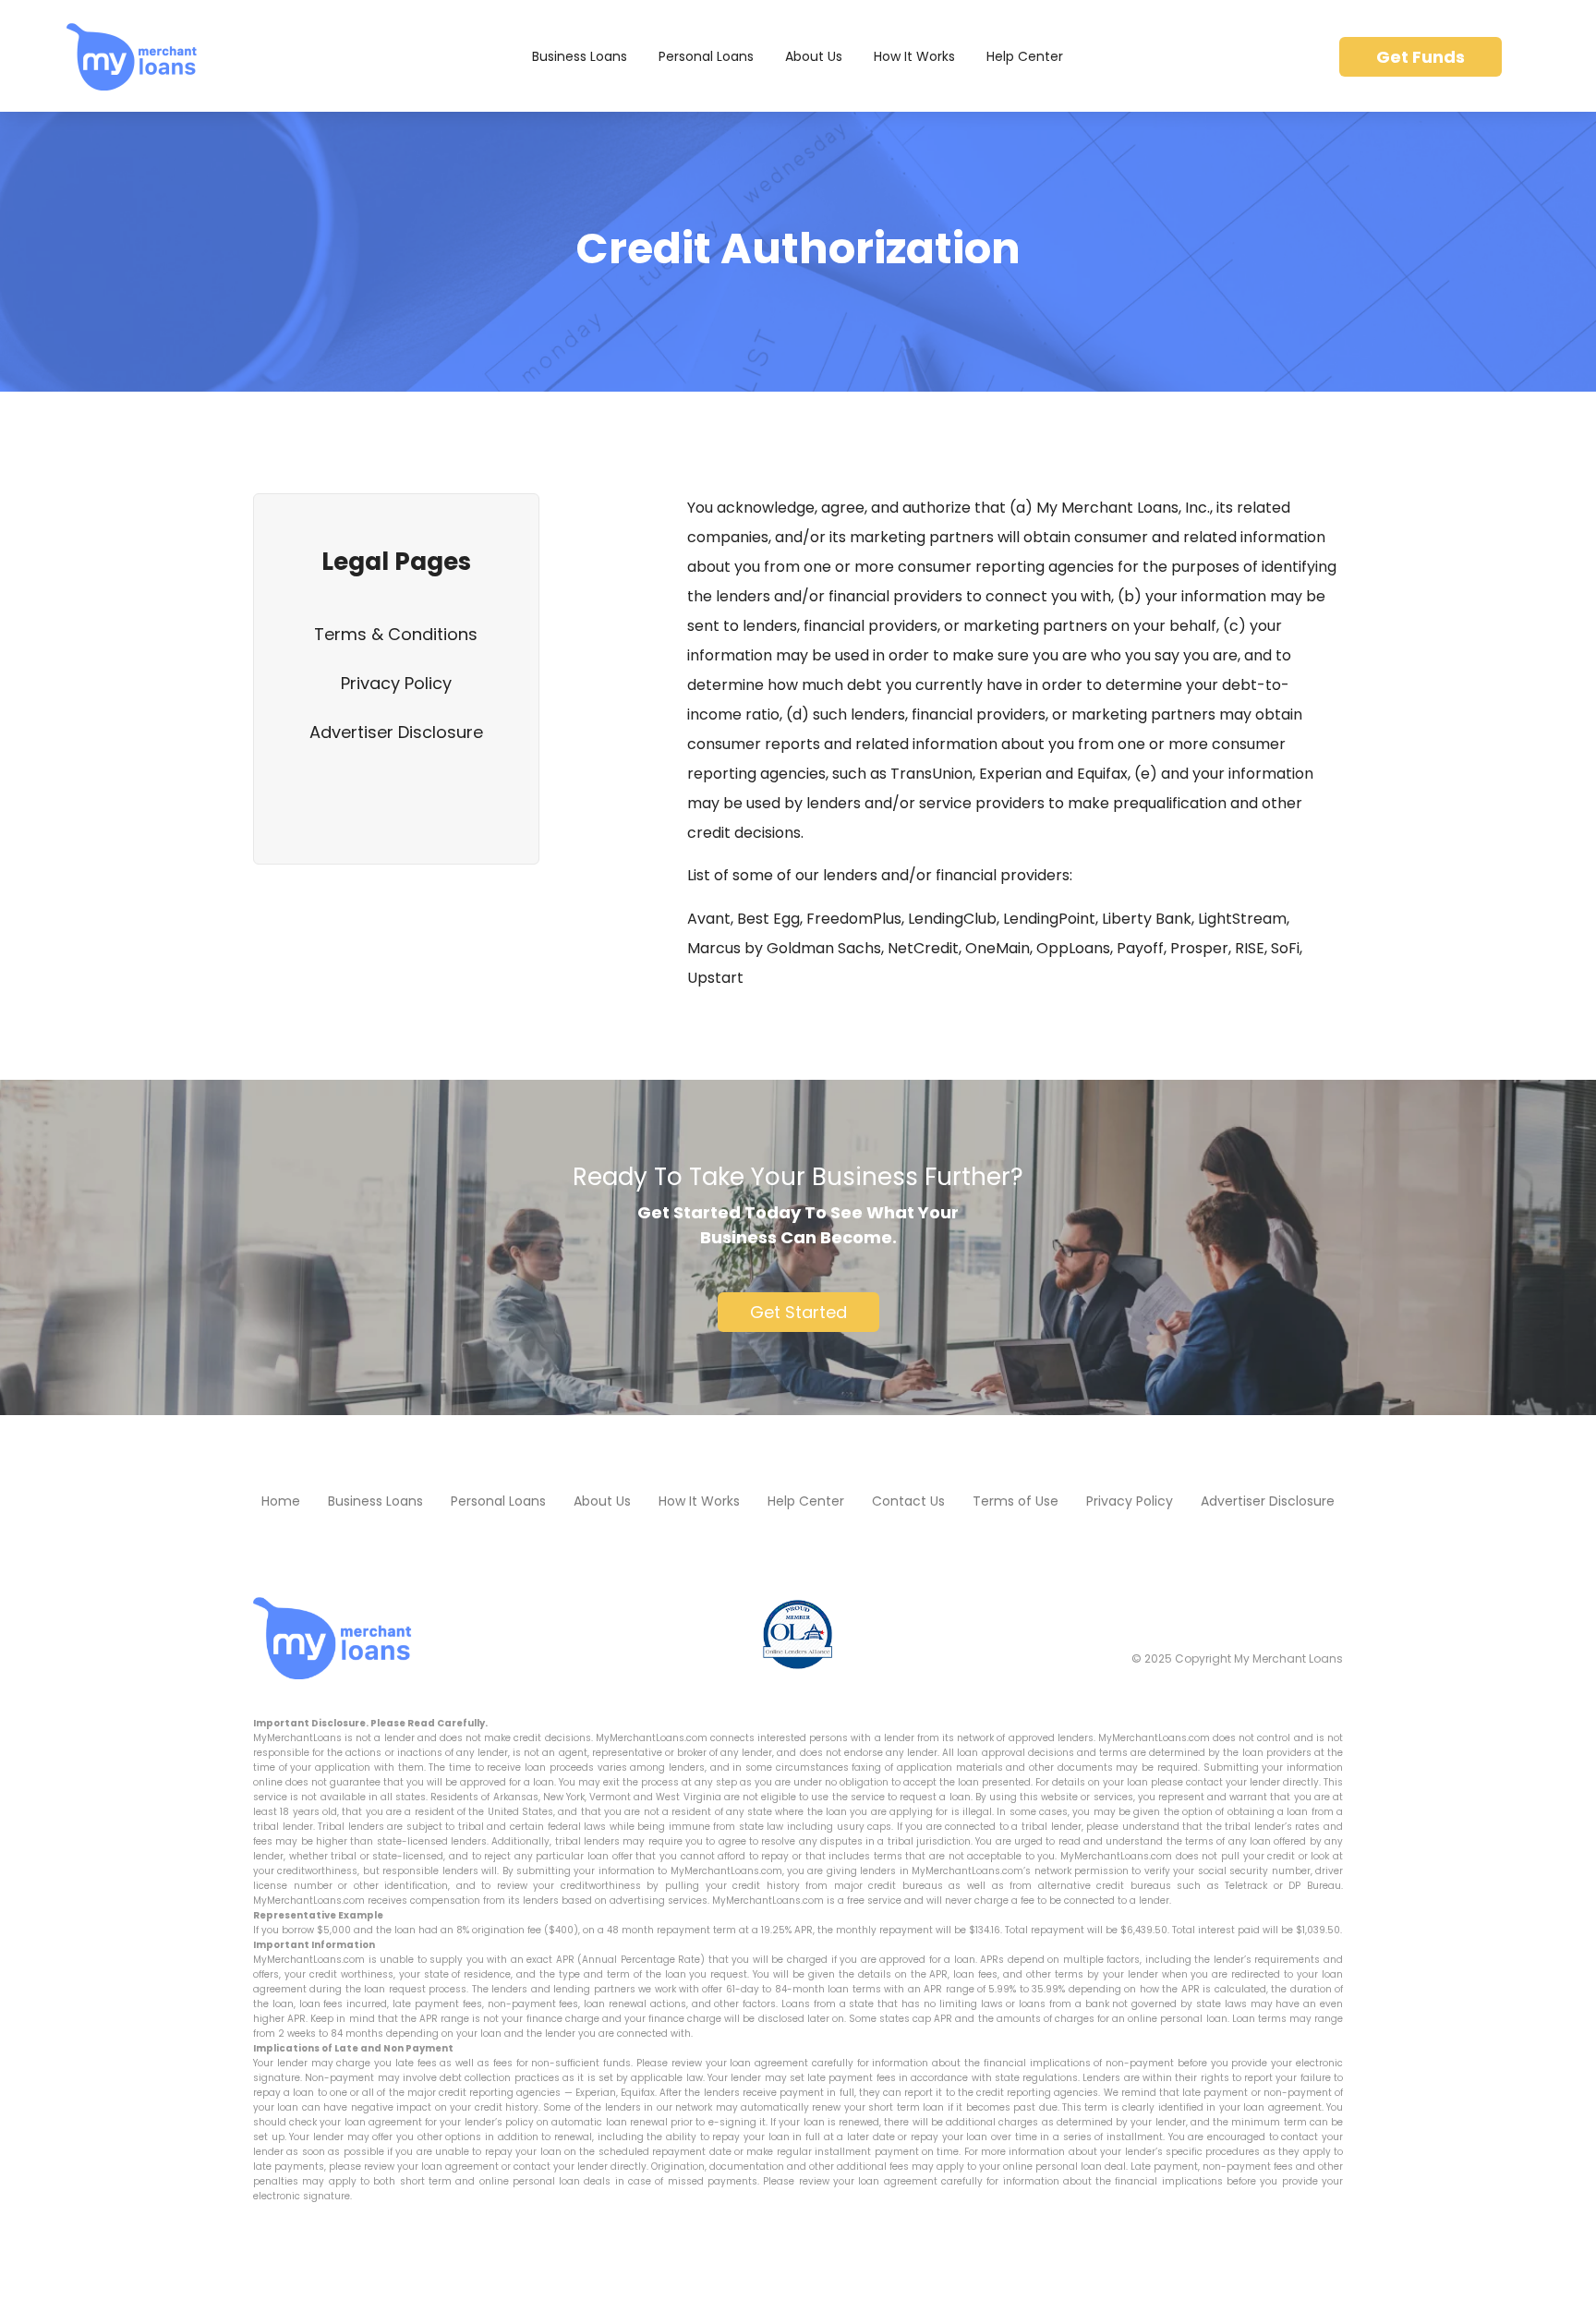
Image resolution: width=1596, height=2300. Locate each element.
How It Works (914, 56)
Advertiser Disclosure (396, 732)
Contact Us (908, 1501)
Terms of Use (1016, 1501)
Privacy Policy (396, 683)
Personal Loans (706, 56)
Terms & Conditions (396, 634)
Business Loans (580, 56)
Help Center (1025, 56)
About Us (814, 56)
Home (281, 1501)
